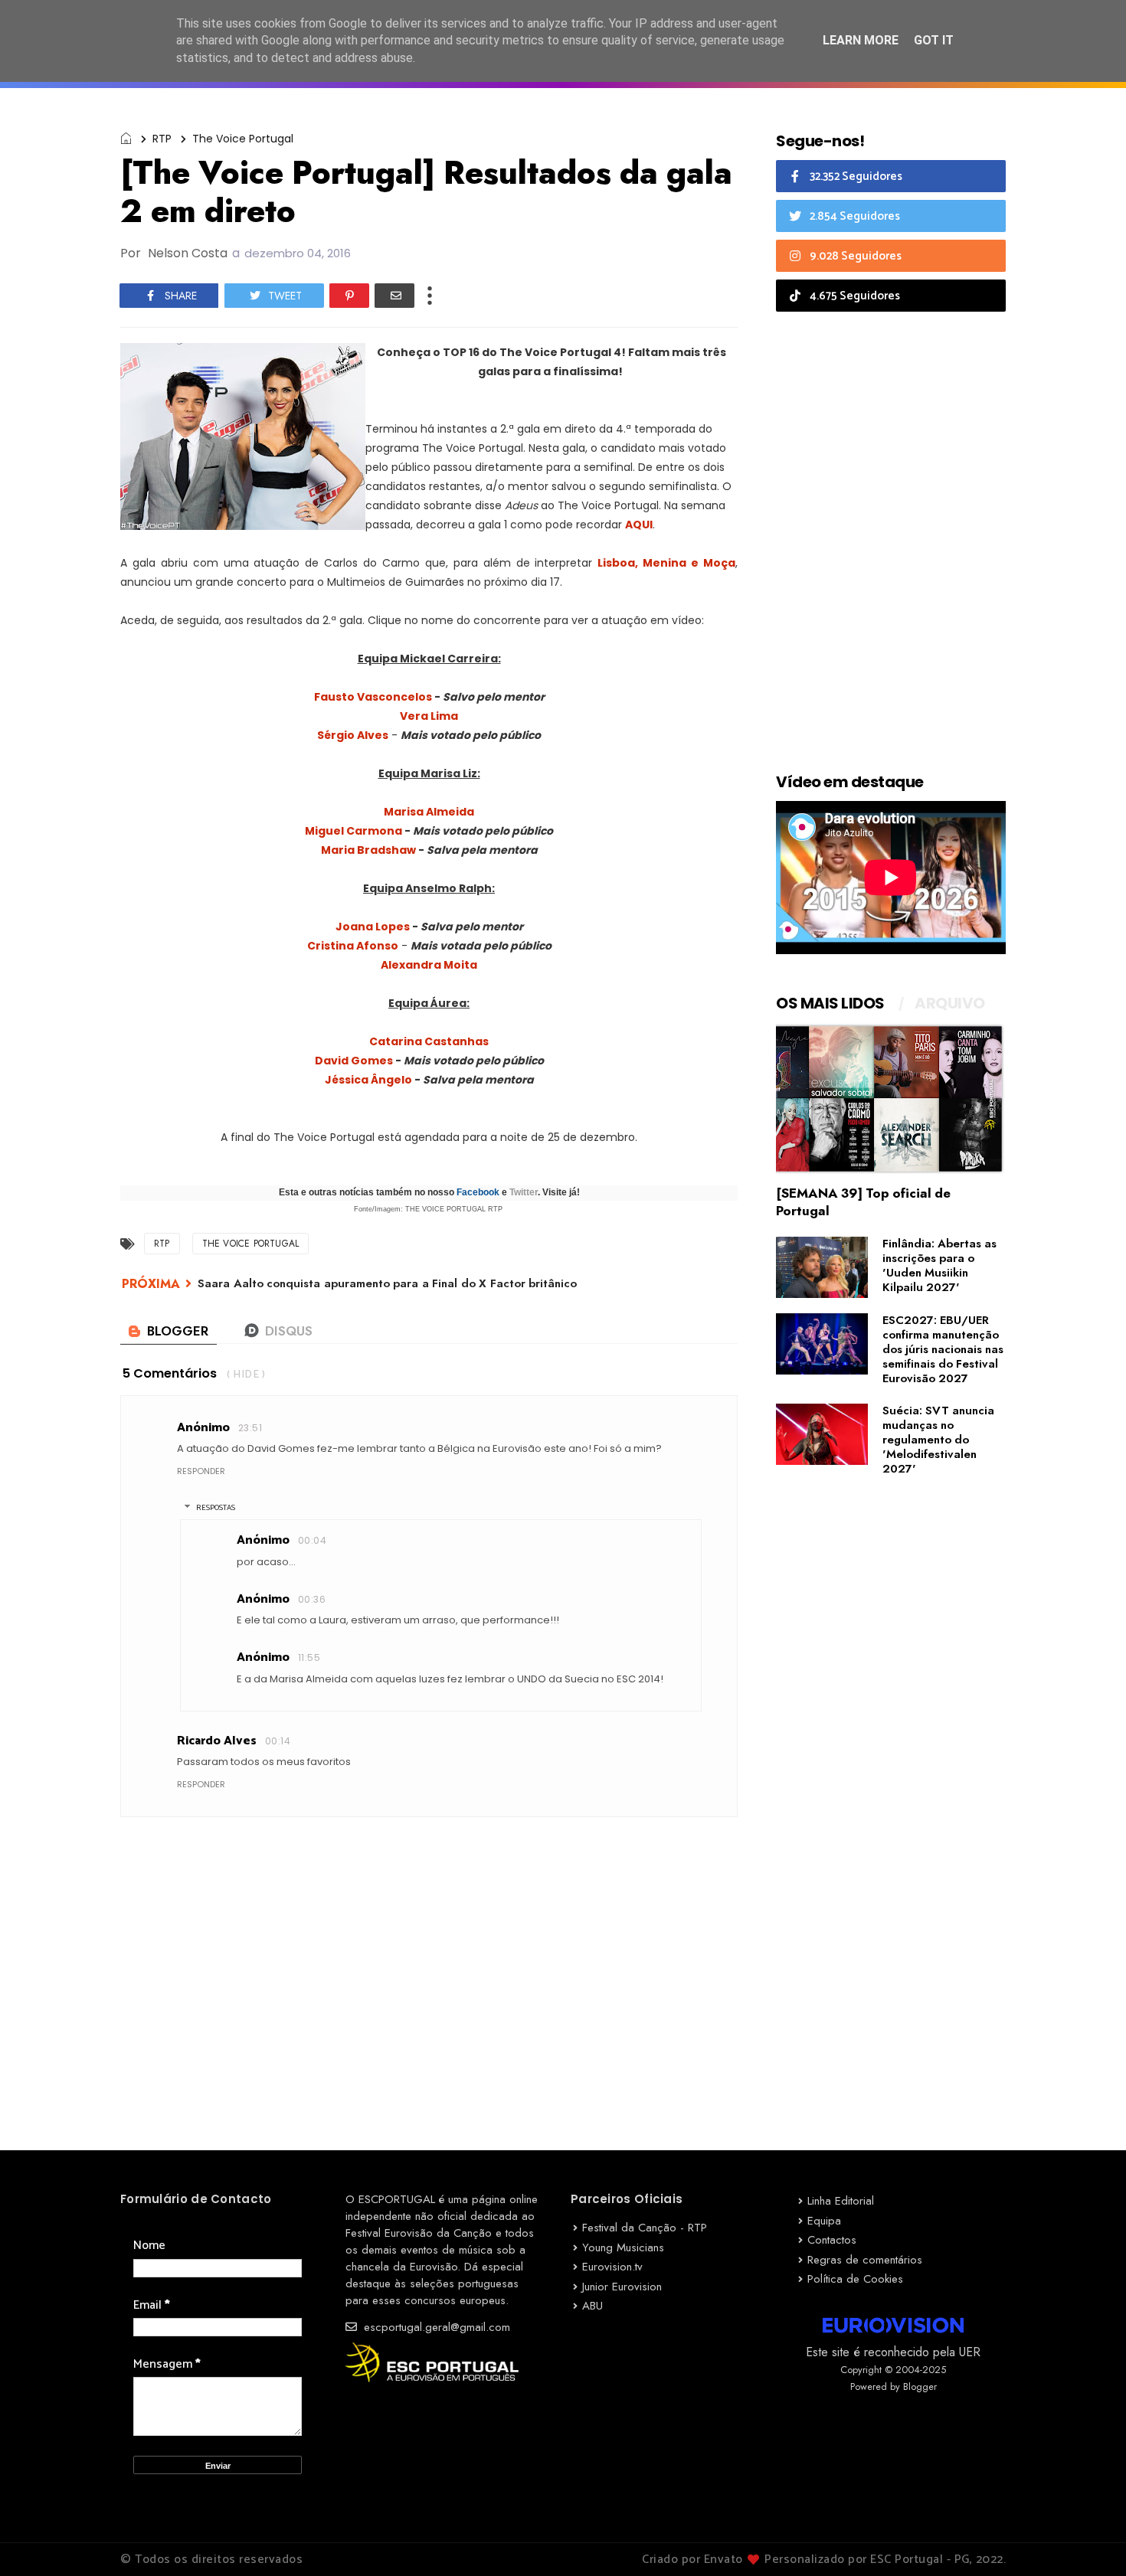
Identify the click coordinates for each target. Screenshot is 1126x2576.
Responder (201, 1471)
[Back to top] (1088, 2539)
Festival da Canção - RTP (645, 2228)
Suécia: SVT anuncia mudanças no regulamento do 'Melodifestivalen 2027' (938, 1440)
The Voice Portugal (243, 139)
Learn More (861, 40)
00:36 (312, 1599)
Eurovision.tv (612, 2267)
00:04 (312, 1540)
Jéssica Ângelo (368, 1080)
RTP (162, 139)
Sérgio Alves (353, 735)
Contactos (832, 2240)
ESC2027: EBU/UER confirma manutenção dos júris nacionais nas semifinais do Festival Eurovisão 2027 (943, 1349)
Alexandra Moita (429, 965)
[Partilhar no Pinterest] (349, 296)
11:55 (309, 1657)
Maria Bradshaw (368, 850)
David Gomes (354, 1061)
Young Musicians (623, 2247)
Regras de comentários (865, 2260)
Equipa (824, 2221)
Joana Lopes (373, 927)
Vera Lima (429, 716)
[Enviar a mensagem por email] (394, 296)
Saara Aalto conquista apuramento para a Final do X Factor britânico (387, 1283)
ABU (592, 2306)
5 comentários (170, 1373)
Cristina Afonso (353, 946)
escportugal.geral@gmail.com (435, 2327)
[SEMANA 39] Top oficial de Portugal (863, 1202)
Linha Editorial (841, 2201)
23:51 (250, 1428)
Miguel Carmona (354, 831)
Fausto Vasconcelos (373, 697)
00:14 (278, 1741)
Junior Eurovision (622, 2287)
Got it (934, 40)
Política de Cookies (855, 2279)
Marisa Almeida (429, 812)
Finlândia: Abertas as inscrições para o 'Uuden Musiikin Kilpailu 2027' (939, 1265)
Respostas (216, 1508)
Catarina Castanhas (429, 1041)
